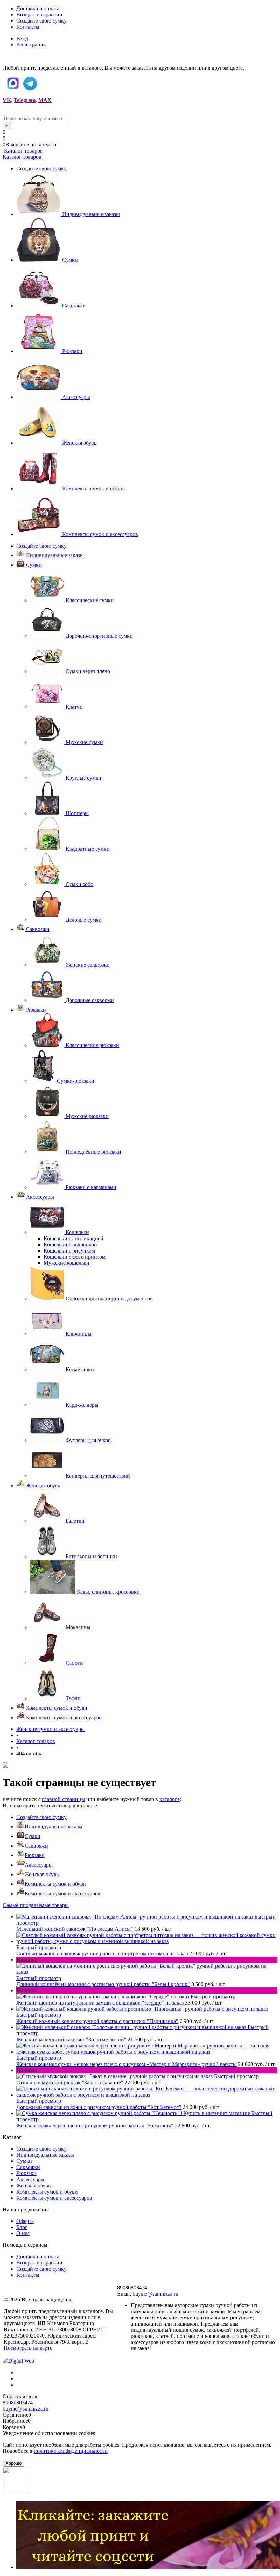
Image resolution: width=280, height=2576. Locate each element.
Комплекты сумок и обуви (93, 488)
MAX (45, 100)
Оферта (25, 2221)
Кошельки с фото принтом (75, 1257)
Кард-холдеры (82, 1405)
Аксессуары (76, 397)
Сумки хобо (79, 884)
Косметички (80, 1369)
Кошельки (77, 1232)
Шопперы (77, 813)
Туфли (73, 1698)
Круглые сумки (83, 778)
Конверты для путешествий (98, 1476)
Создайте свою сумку (41, 21)
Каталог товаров (23, 151)
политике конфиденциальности (71, 2451)
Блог (22, 2227)
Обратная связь (20, 2396)
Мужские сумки (84, 742)
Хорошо (13, 2463)
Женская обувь (79, 443)
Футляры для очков (88, 1440)
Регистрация (31, 45)
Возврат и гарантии (39, 15)
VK (7, 100)
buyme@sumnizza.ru (155, 2294)
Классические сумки (90, 600)
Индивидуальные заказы (91, 214)
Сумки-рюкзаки (76, 1081)
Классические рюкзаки (92, 1045)
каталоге (170, 1799)
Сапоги (74, 1663)
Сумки (70, 260)
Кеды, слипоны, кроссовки (108, 1592)
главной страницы (64, 1799)
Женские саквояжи (88, 965)
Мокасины (78, 1627)
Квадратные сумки (88, 849)
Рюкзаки (72, 351)
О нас (23, 2233)
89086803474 (18, 2403)
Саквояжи (74, 306)
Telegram (25, 100)
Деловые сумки (84, 920)
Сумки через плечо (88, 671)
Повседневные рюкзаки (93, 1152)
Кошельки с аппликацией (74, 1238)
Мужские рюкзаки (87, 1116)
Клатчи (74, 707)
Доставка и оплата (38, 8)
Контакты (28, 27)
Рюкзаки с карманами (91, 1187)
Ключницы (79, 1334)
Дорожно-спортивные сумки (99, 636)
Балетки (75, 1521)
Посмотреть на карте (28, 2348)
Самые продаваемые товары (36, 1905)
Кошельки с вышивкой (70, 1244)
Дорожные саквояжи (90, 1000)
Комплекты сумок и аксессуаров (100, 534)
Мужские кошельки (67, 1263)
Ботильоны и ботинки (91, 1556)
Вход (22, 38)
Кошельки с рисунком (69, 1251)
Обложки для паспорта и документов (109, 1298)
